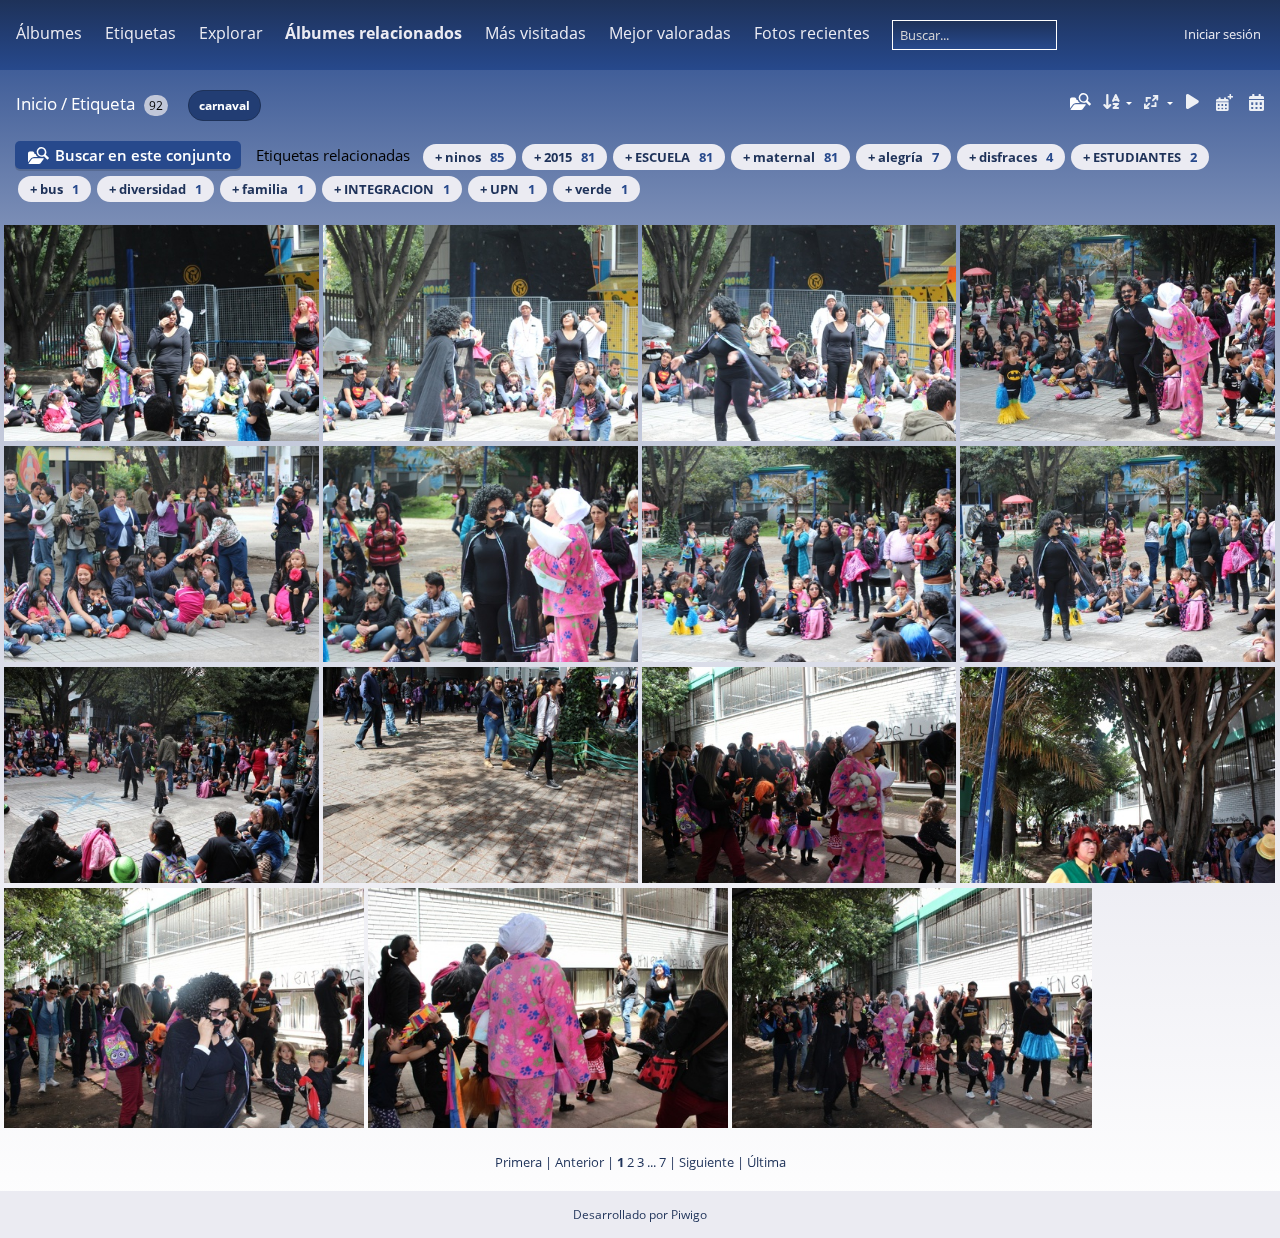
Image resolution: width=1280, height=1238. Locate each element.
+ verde (596, 189)
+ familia (268, 189)
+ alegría (903, 157)
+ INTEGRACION (392, 189)
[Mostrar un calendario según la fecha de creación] (1256, 102)
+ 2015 (564, 157)
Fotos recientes (812, 33)
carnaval (224, 105)
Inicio (36, 103)
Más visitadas (535, 33)
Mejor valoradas (670, 33)
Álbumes (49, 33)
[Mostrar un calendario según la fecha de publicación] (1224, 102)
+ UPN (507, 189)
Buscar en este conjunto (143, 155)
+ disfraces (1011, 157)
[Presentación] (1193, 102)
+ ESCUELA (669, 157)
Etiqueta (103, 103)
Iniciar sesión (1222, 34)
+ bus (54, 189)
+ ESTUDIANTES (1140, 157)
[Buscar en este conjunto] (1079, 102)
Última (766, 1162)
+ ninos (469, 157)
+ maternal (790, 157)
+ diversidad (155, 189)
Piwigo (689, 1214)
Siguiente (706, 1162)
